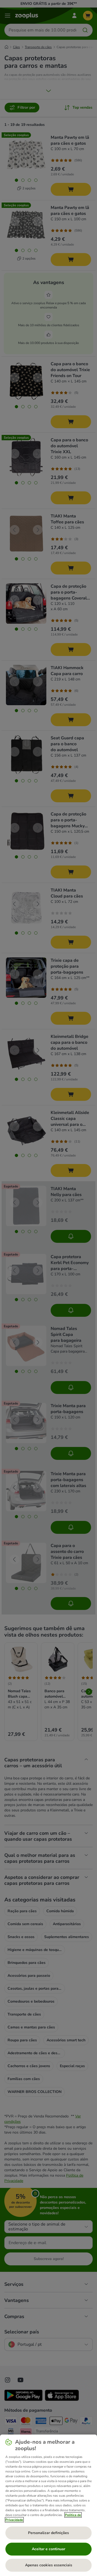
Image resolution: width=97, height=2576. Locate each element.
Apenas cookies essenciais (49, 2565)
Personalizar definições (48, 2533)
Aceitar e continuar (48, 2549)
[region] (48, 2505)
